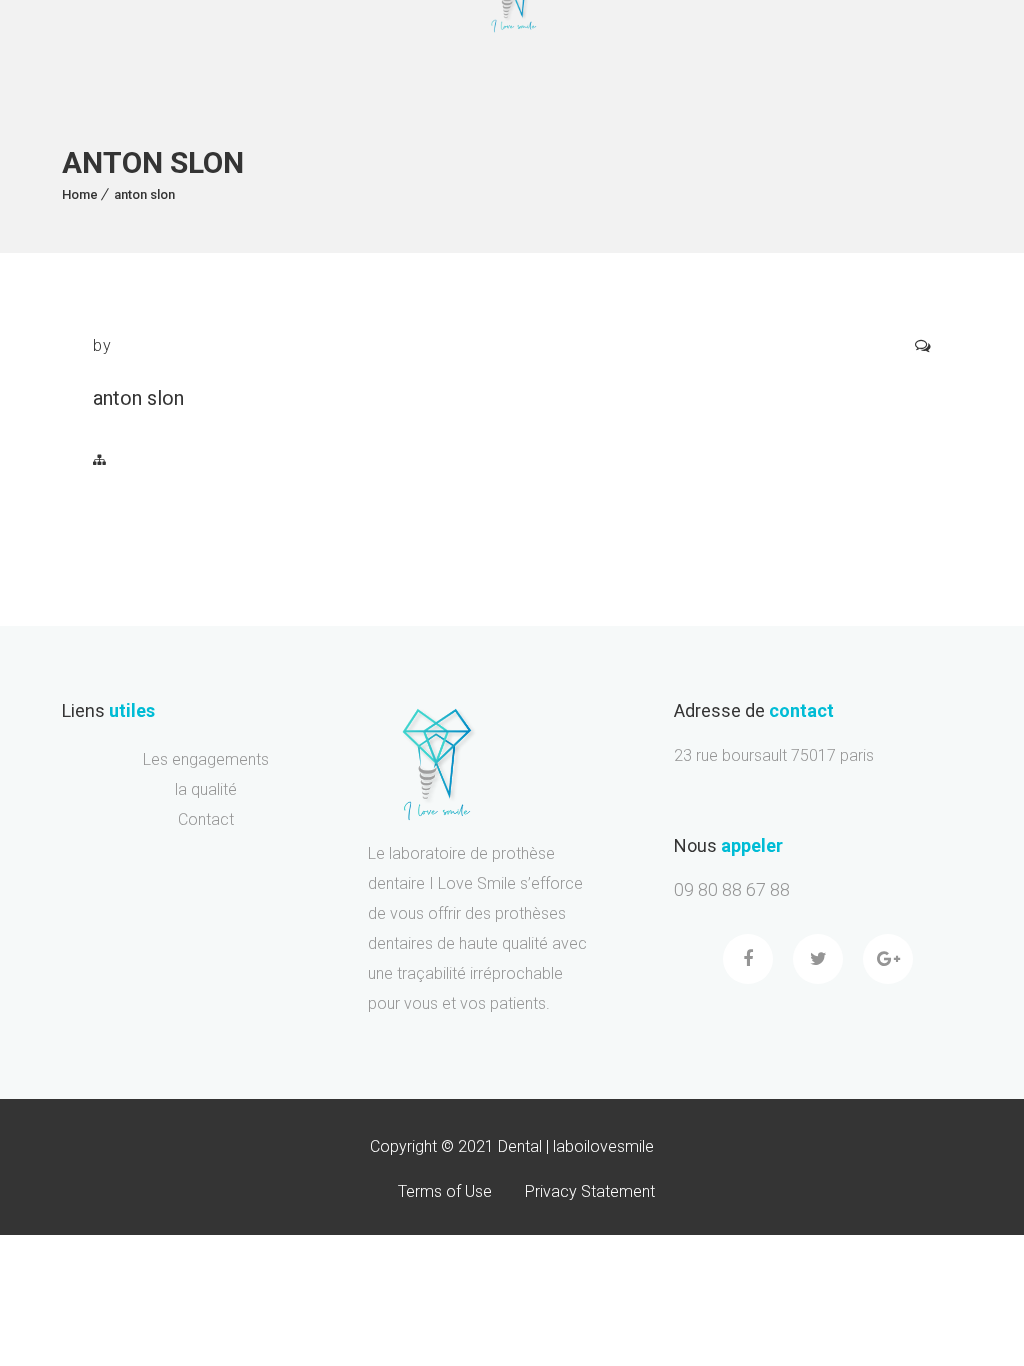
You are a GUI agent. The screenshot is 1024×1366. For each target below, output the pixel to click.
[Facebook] (748, 959)
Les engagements (206, 759)
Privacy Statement (590, 1191)
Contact (206, 820)
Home (80, 194)
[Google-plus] (888, 959)
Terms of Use (445, 1191)
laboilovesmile (603, 1146)
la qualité (206, 790)
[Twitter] (818, 959)
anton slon (144, 194)
